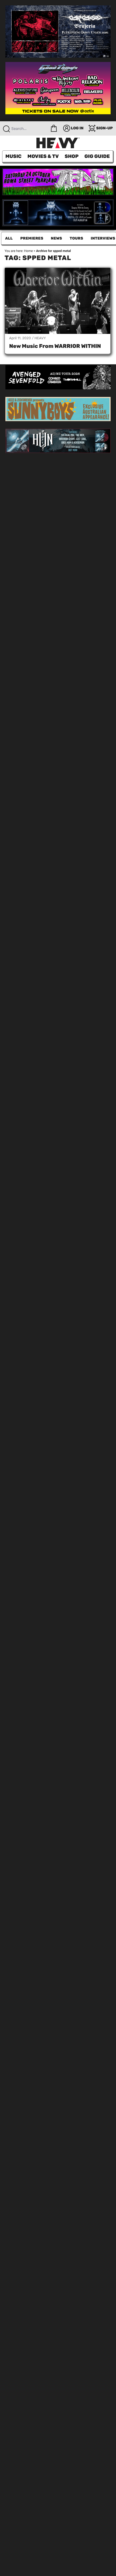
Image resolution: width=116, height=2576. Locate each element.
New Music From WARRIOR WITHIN (55, 346)
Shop (72, 156)
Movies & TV (43, 156)
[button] (54, 128)
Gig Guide (97, 156)
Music (13, 156)
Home (28, 251)
